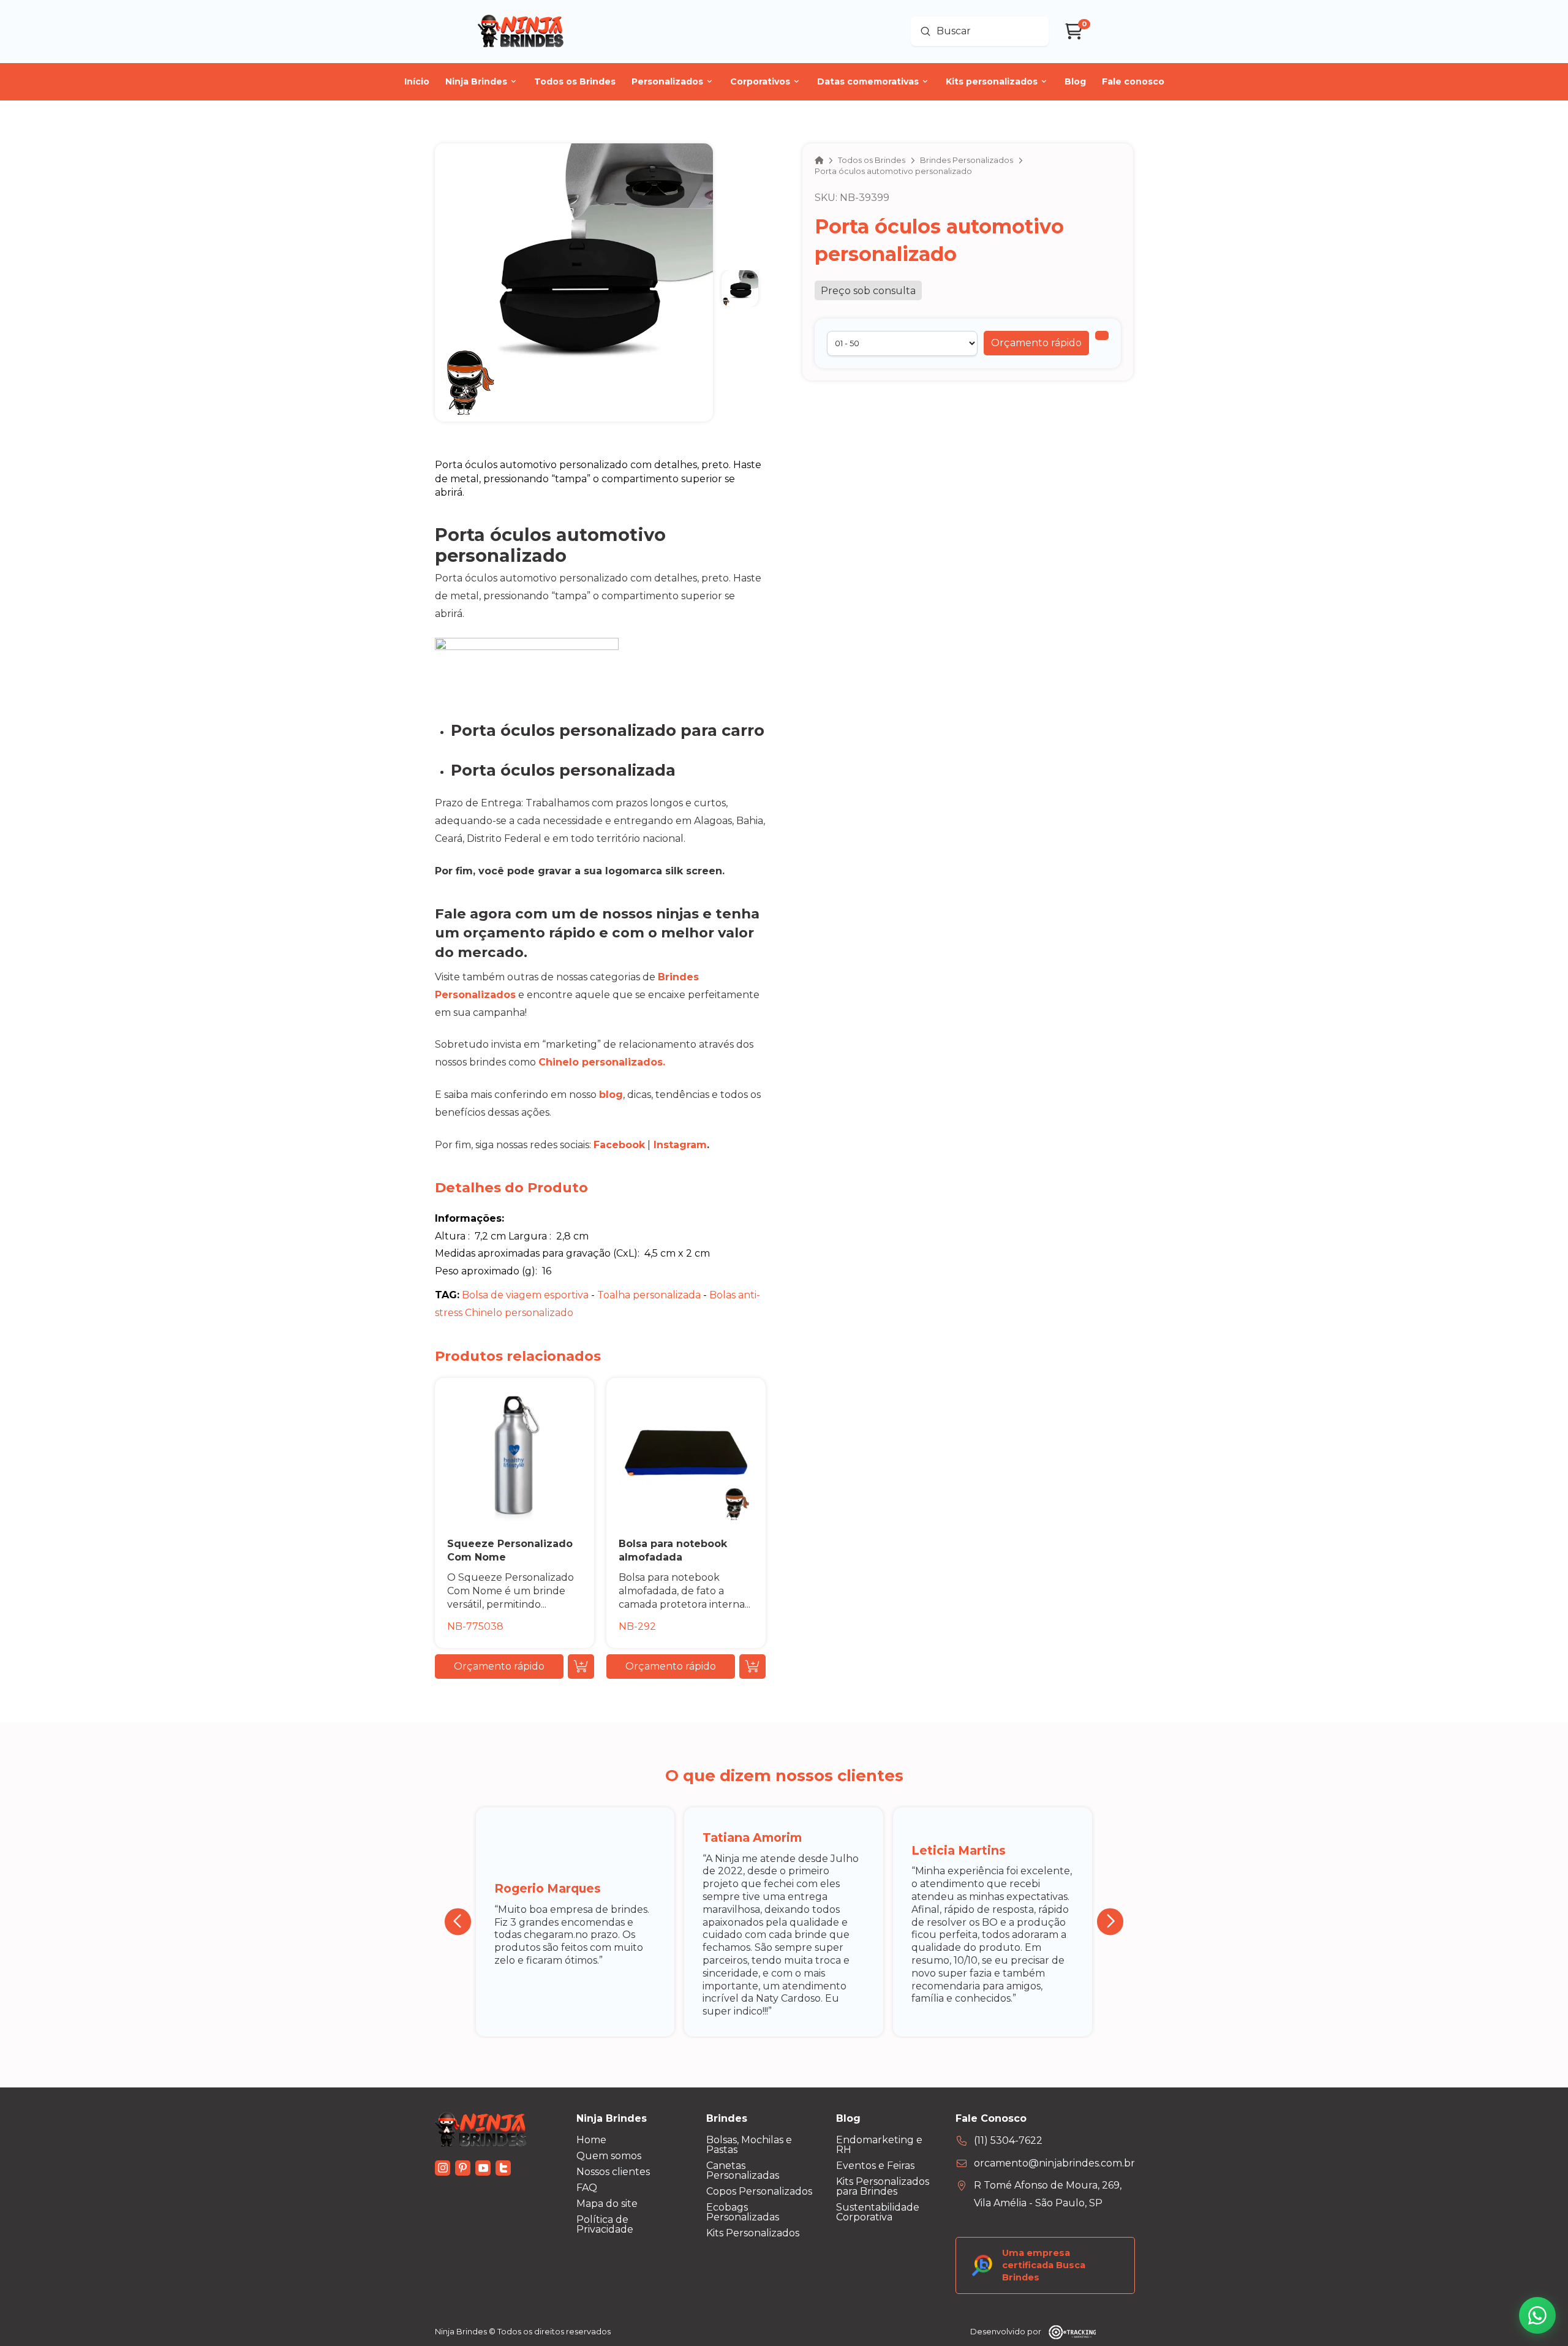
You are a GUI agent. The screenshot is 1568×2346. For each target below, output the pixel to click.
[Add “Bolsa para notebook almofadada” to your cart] (752, 1667)
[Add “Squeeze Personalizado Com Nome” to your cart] (581, 1667)
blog (611, 1095)
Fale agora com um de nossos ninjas (567, 914)
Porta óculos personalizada (563, 770)
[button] (1036, 343)
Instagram (680, 1145)
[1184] (1102, 335)
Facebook (619, 1145)
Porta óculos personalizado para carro (608, 730)
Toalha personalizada (649, 1295)
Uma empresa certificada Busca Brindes (1044, 2265)
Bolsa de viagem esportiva (525, 1295)
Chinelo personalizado (519, 1313)
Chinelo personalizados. (602, 1062)
